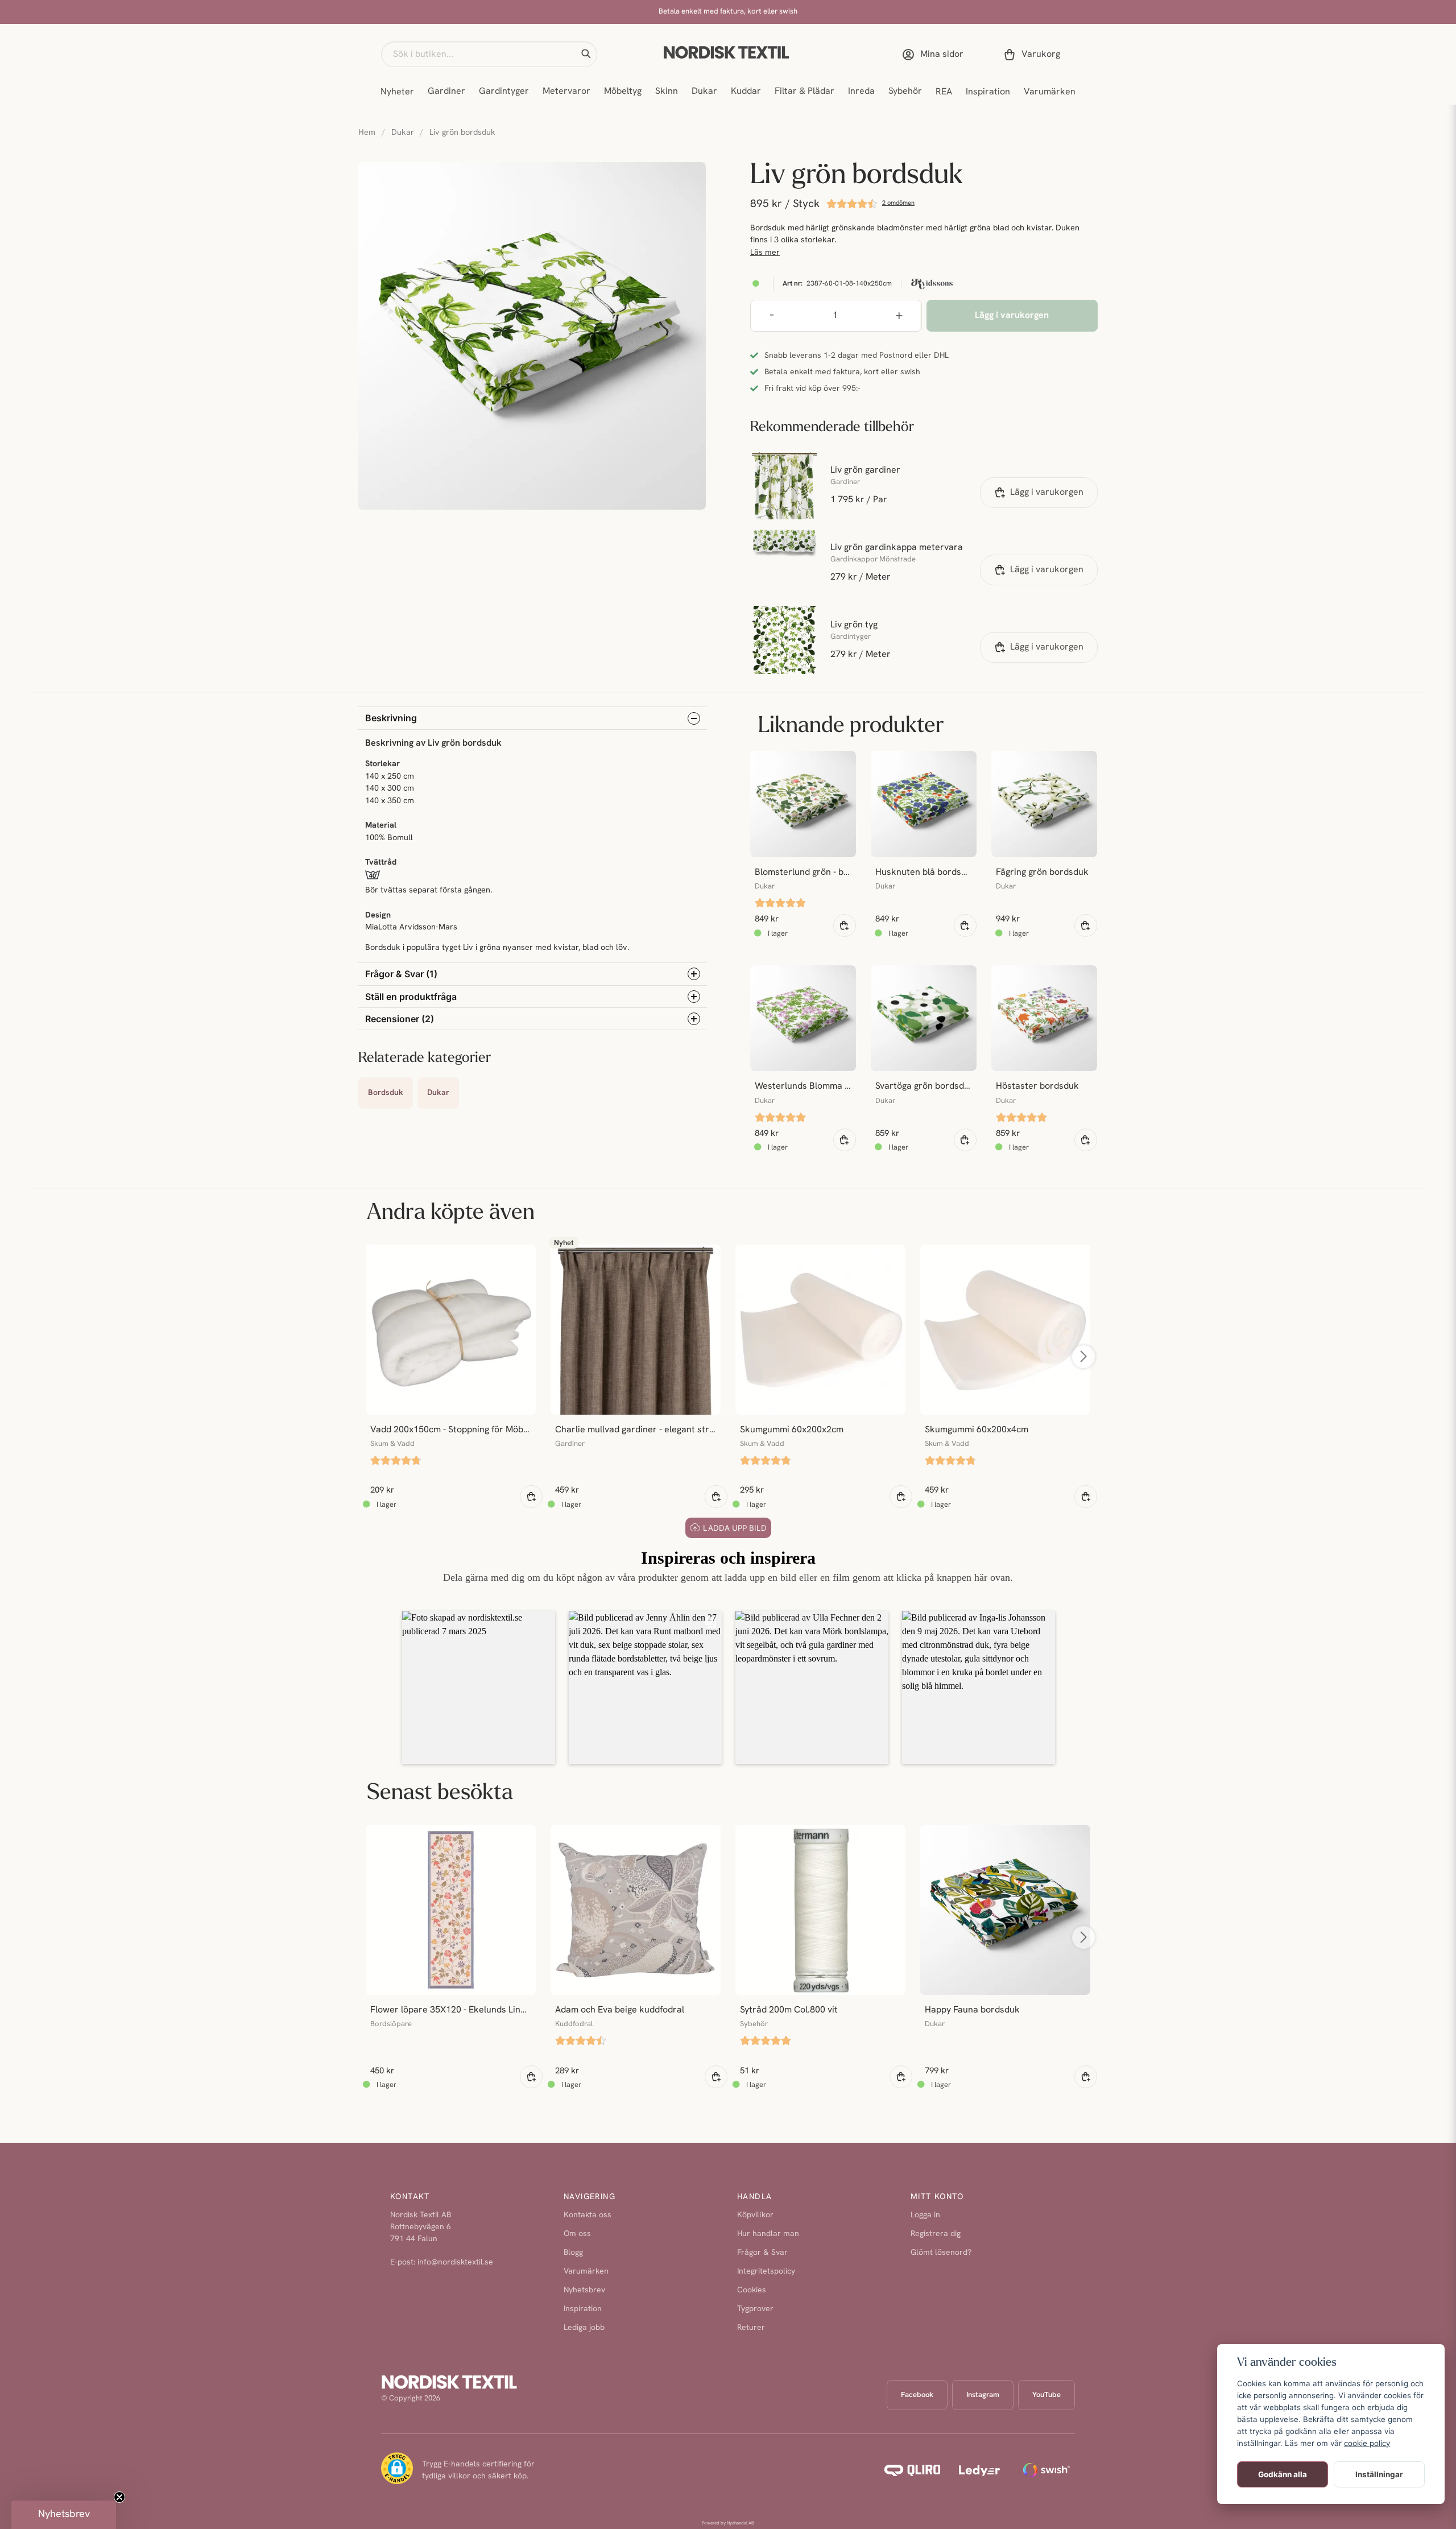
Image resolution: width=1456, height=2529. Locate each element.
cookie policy (1367, 2443)
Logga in (925, 2215)
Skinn (667, 92)
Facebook (917, 2395)
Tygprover (755, 2309)
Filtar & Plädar (804, 92)
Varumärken (1050, 92)
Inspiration (988, 92)
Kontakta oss (588, 2215)
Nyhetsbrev (584, 2290)
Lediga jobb (584, 2328)
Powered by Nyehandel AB (728, 2523)
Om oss (577, 2234)
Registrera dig (936, 2234)
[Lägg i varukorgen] (531, 1497)
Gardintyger (504, 92)
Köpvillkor (755, 2215)
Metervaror (566, 92)
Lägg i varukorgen (1047, 493)
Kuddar (746, 92)
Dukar (704, 92)
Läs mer (765, 253)
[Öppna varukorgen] (1034, 55)
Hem (367, 133)
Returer (751, 2328)
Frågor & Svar (762, 2253)
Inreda (861, 92)
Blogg (573, 2253)
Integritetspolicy (766, 2272)
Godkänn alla (1283, 2474)
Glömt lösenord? (941, 2253)
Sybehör (905, 92)
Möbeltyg (623, 92)
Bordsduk (386, 1093)
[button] (586, 54)
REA (944, 92)
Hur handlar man (768, 2234)
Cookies (752, 2290)
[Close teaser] (119, 2497)
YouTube (1046, 2395)
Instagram (983, 2395)
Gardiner (446, 92)
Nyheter (397, 92)
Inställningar (1379, 2474)
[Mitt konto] (935, 55)
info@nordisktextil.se (455, 2263)
